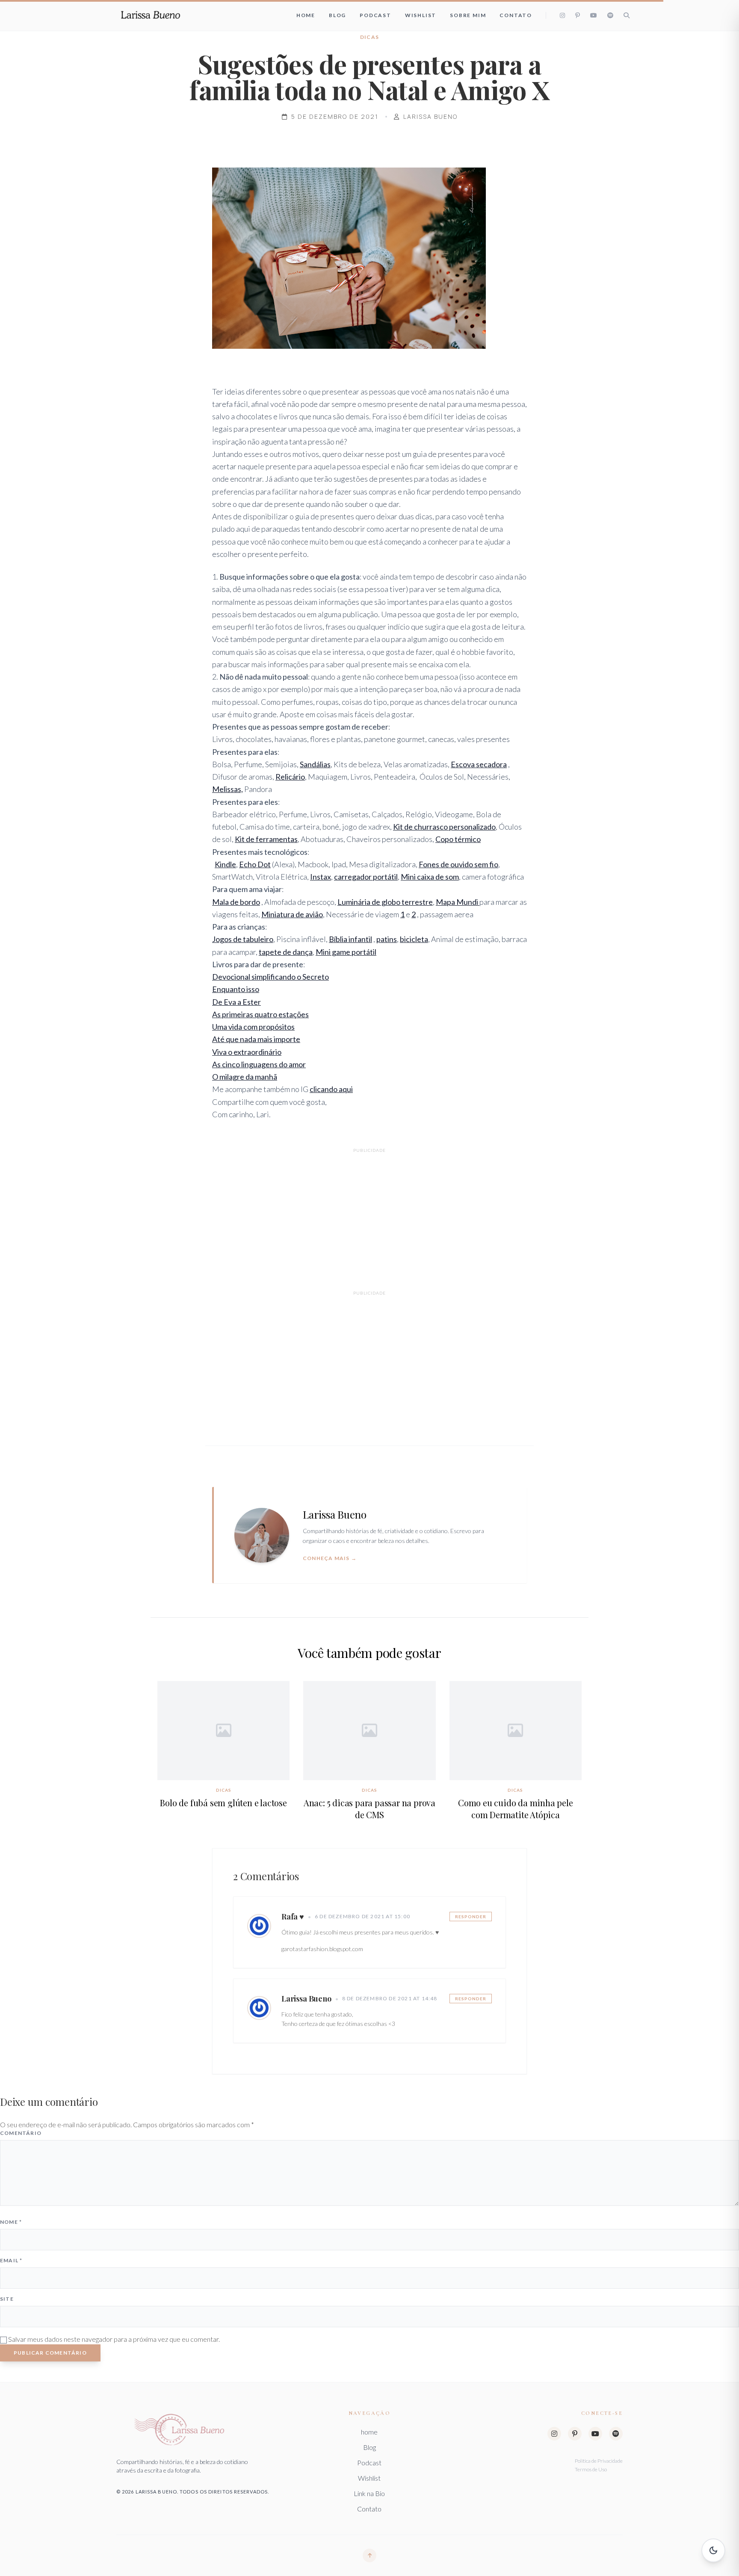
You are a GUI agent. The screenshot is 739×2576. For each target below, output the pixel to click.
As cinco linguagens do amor (259, 1064)
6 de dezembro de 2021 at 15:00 (362, 1916)
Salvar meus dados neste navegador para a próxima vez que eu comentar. (114, 2339)
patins (387, 939)
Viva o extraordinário (247, 1052)
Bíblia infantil (350, 939)
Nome (11, 2222)
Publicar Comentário (50, 2353)
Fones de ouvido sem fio (458, 864)
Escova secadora (479, 764)
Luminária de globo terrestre (385, 902)
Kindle (225, 864)
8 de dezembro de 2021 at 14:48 (390, 1998)
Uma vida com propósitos (253, 1027)
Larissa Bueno (306, 1999)
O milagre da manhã (245, 1077)
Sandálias (315, 764)
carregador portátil (366, 877)
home (306, 15)
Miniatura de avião (292, 914)
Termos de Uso (591, 2469)
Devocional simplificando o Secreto (270, 977)
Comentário (21, 2133)
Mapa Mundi (458, 902)
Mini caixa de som (430, 877)
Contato (516, 15)
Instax (321, 877)
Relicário (290, 777)
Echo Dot (255, 864)
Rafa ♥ (293, 1917)
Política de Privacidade (599, 2461)
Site (7, 2299)
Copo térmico (458, 839)
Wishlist (421, 15)
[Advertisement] (369, 1216)
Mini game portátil (346, 952)
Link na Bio (369, 2493)
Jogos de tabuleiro (243, 939)
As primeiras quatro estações (260, 1014)
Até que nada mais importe (256, 1039)
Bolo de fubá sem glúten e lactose (223, 1803)
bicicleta (414, 939)
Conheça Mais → (330, 1558)
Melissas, (228, 789)
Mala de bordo (236, 902)
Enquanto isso (236, 989)
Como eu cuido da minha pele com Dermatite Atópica (516, 1809)
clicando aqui (331, 1089)
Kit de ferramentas (266, 839)
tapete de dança (286, 952)
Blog (337, 15)
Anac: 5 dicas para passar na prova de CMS (369, 1809)
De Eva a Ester (236, 1002)
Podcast (375, 15)
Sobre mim (468, 15)
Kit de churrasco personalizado (444, 827)
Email (11, 2260)
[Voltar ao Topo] (369, 2555)
